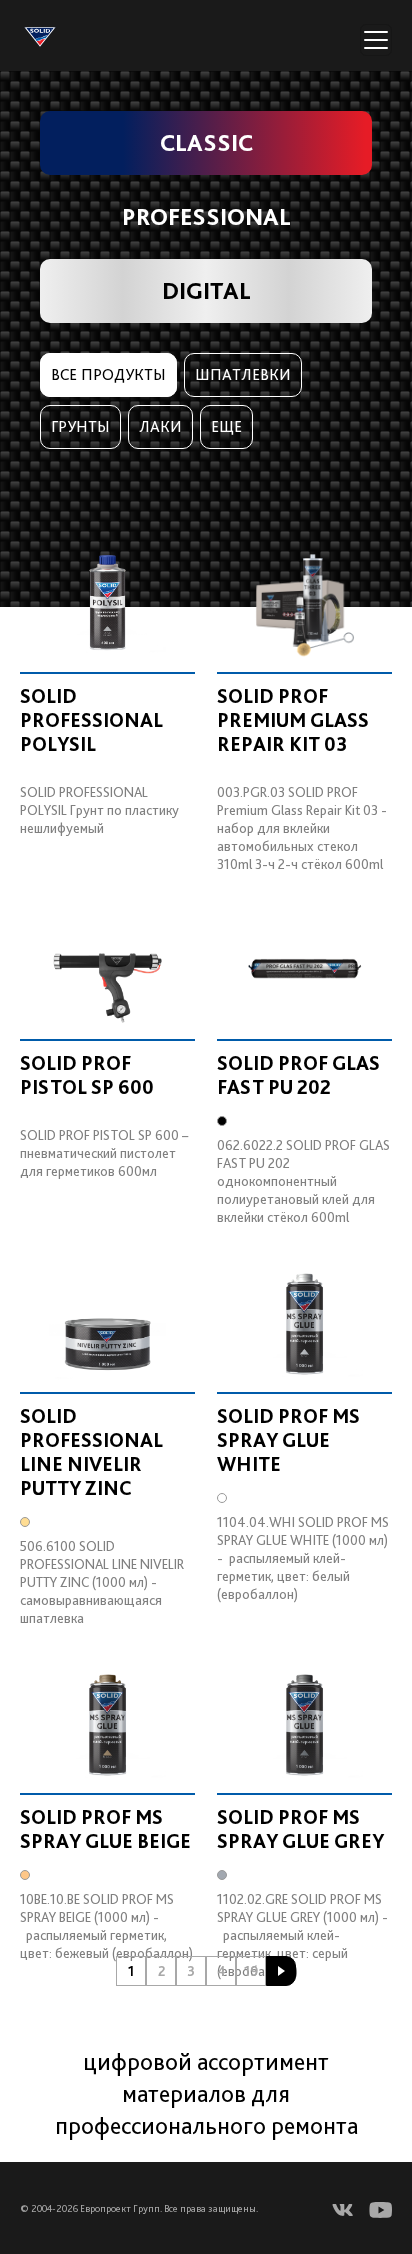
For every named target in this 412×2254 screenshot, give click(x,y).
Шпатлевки (243, 374)
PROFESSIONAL (206, 216)
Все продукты (108, 374)
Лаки (160, 426)
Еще (226, 426)
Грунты (80, 426)
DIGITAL (206, 290)
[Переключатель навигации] (376, 40)
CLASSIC (206, 142)
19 (251, 1971)
